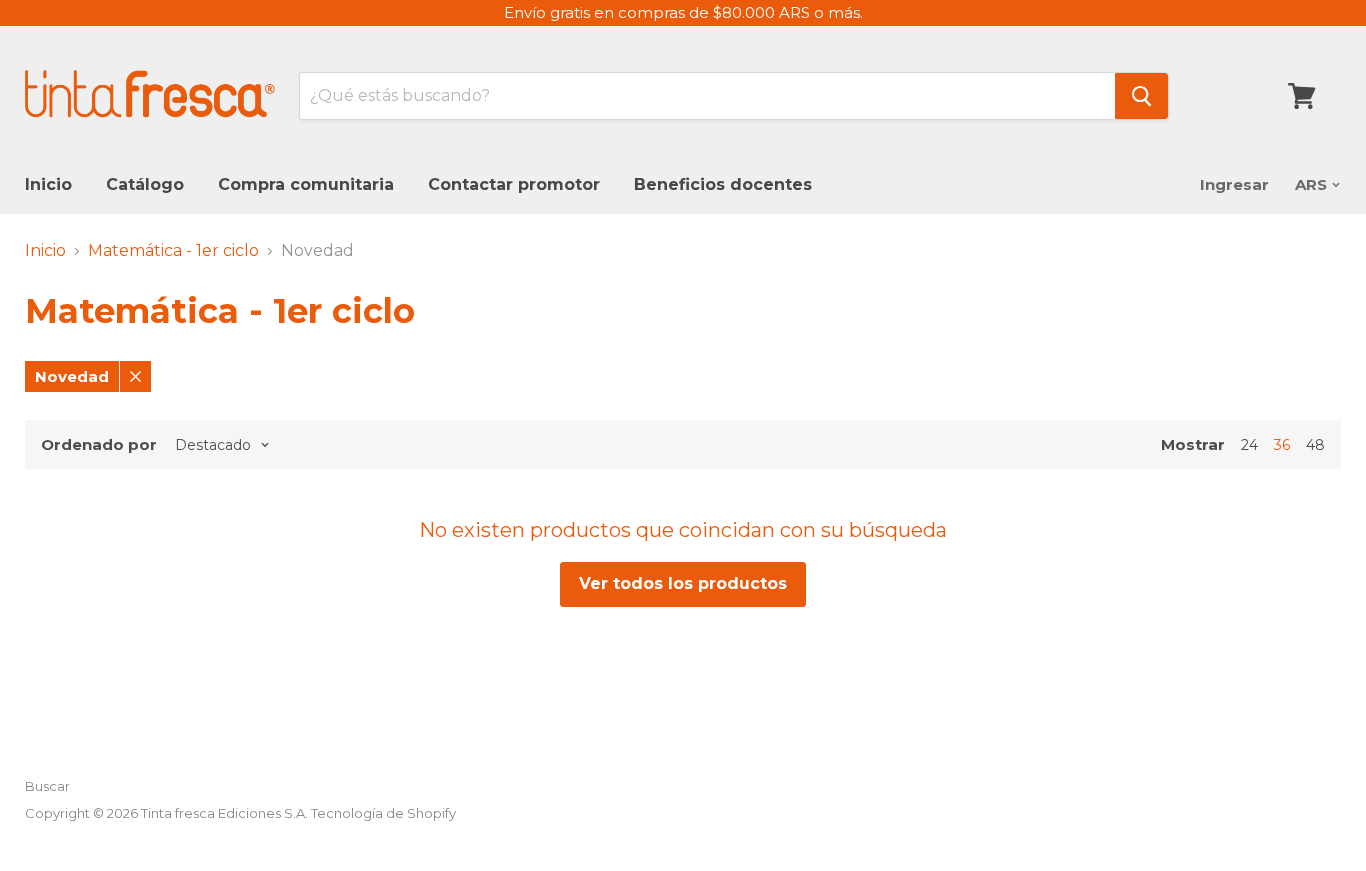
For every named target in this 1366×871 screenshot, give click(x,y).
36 (1282, 445)
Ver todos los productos (683, 583)
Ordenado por (99, 444)
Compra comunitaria (306, 184)
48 (1315, 445)
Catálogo (145, 184)
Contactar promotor (514, 184)
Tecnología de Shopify (383, 813)
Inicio (48, 184)
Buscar (47, 786)
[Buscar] (1141, 96)
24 (1249, 445)
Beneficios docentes (723, 184)
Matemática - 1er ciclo (173, 251)
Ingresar (1234, 184)
